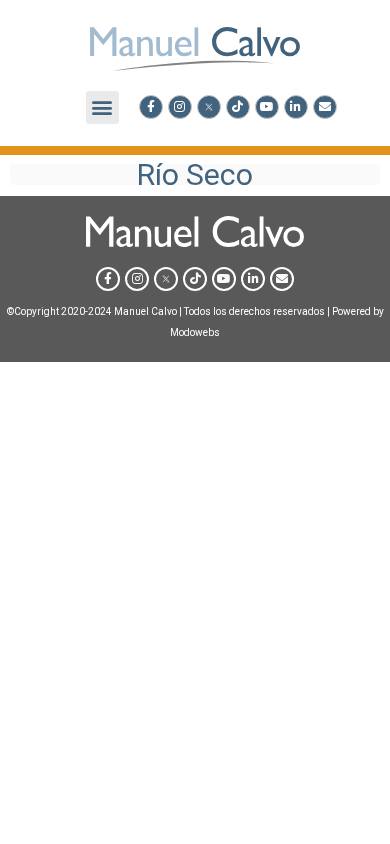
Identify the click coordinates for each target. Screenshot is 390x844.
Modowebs (195, 332)
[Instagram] (180, 107)
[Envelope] (325, 107)
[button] (102, 107)
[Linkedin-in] (296, 107)
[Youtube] (267, 107)
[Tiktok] (238, 107)
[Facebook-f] (151, 107)
